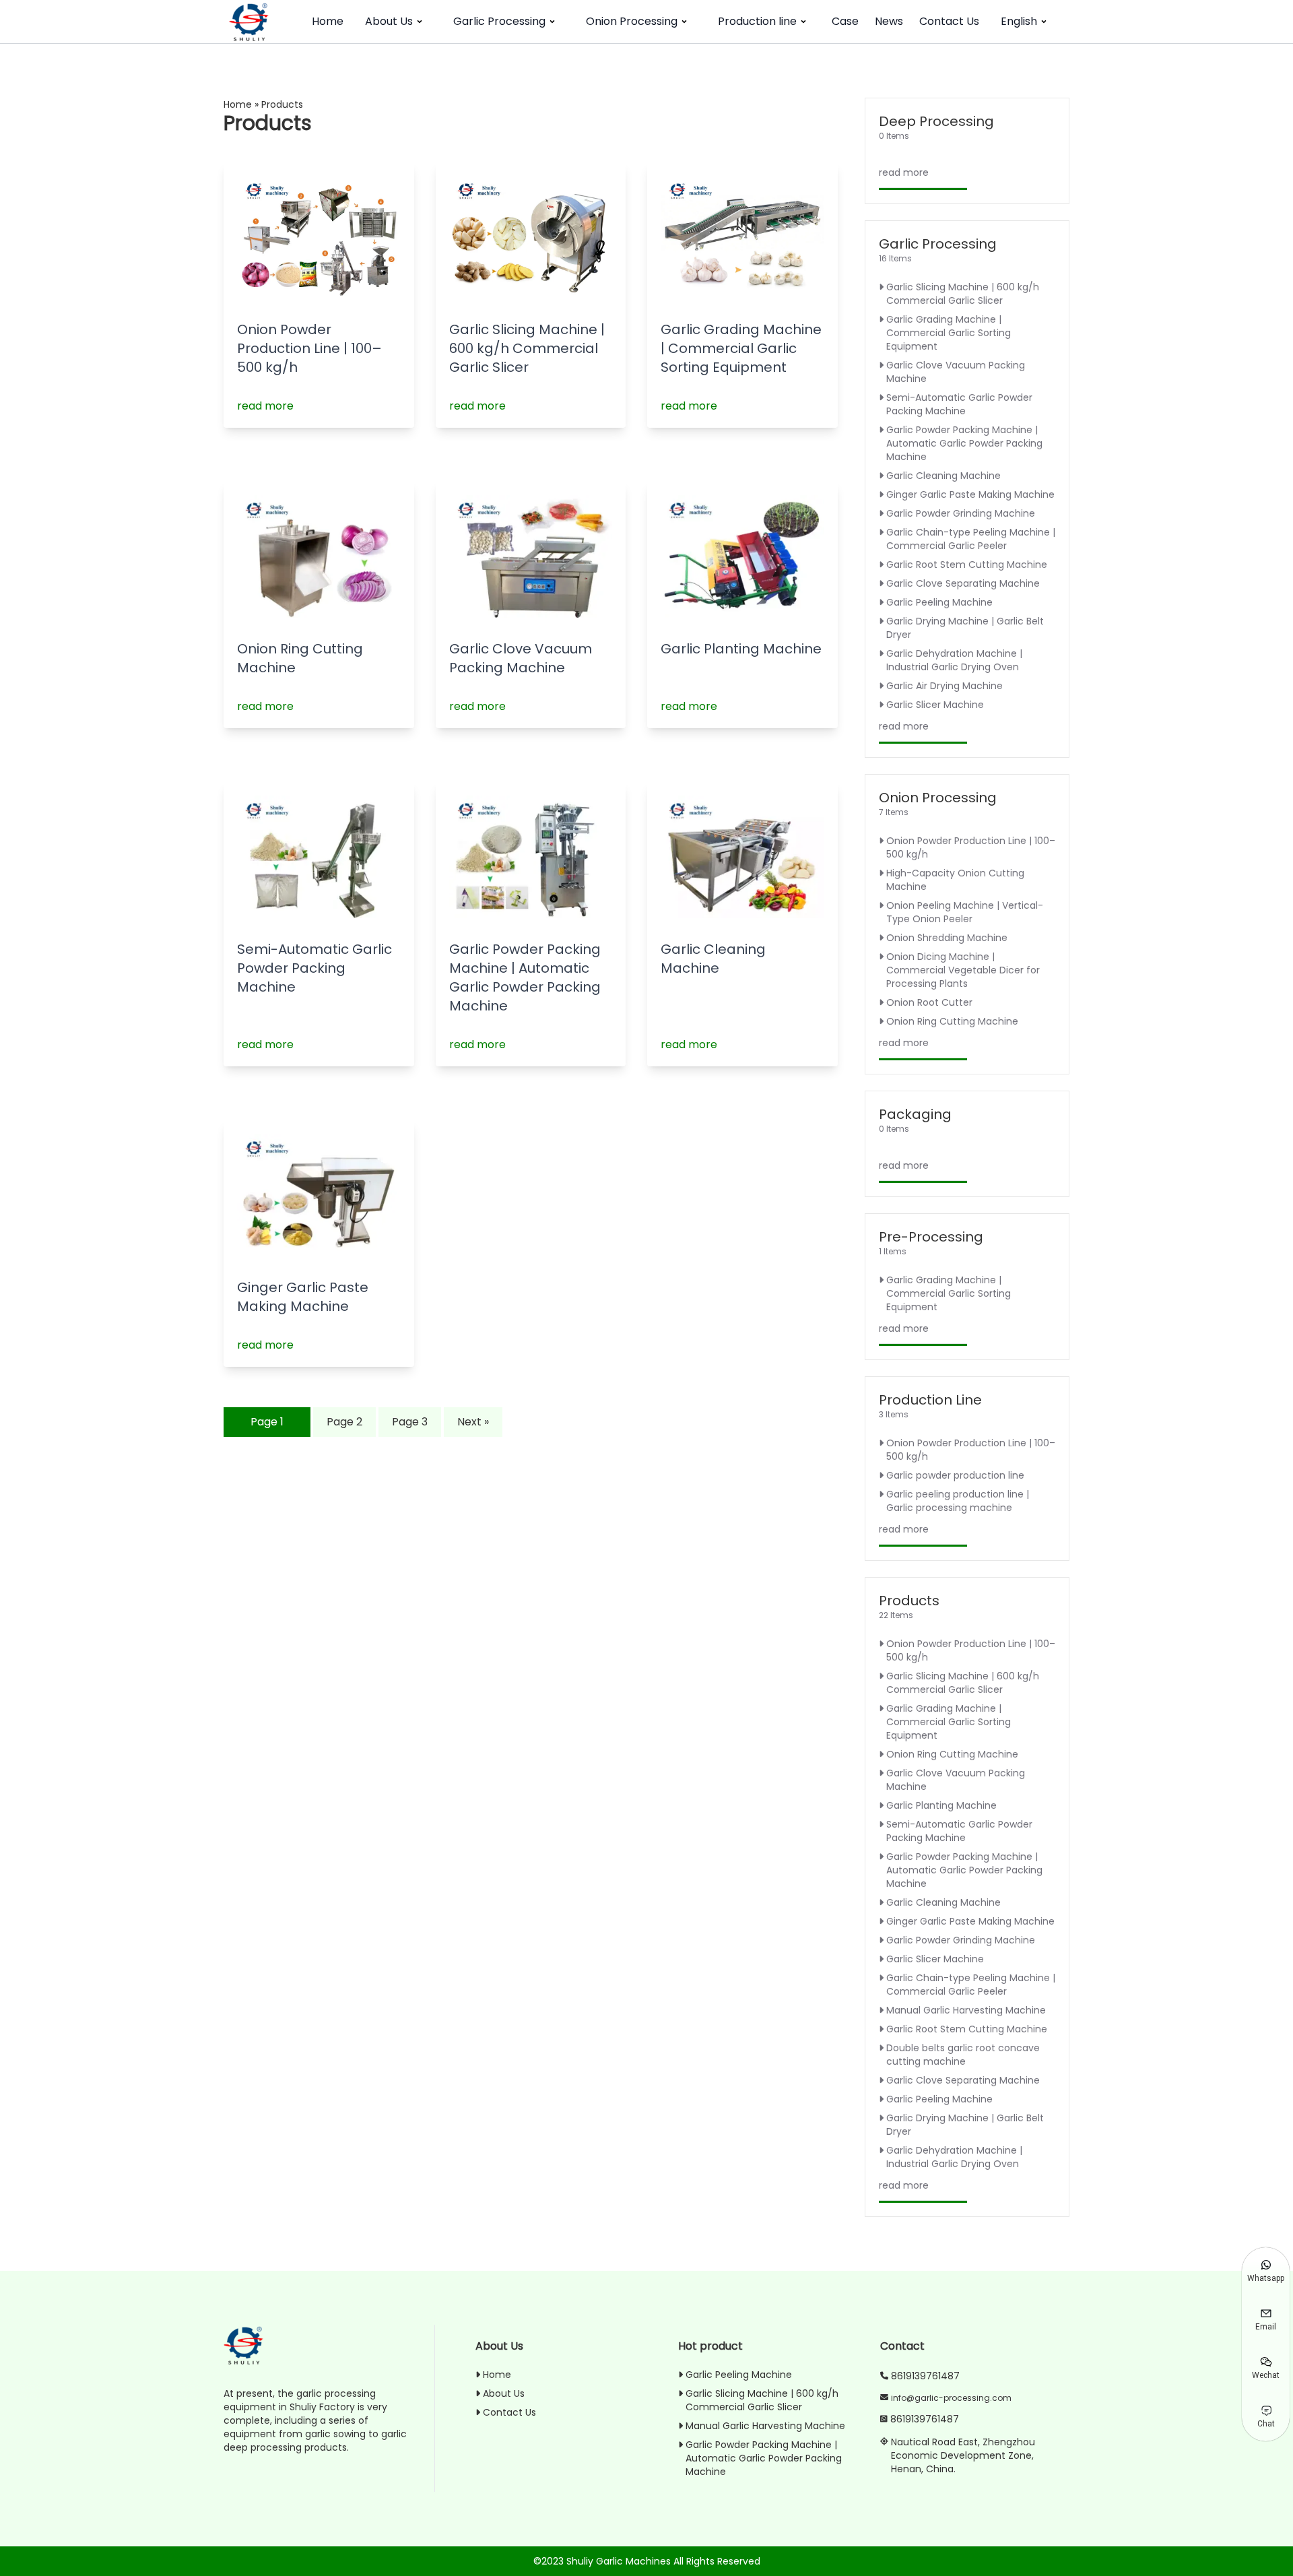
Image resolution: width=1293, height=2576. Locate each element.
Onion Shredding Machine (947, 938)
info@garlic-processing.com (951, 2398)
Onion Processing (632, 21)
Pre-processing (931, 1237)
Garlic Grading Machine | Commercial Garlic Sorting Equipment (741, 348)
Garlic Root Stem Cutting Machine (967, 565)
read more (265, 406)
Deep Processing (936, 121)
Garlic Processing (499, 21)
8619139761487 (925, 2376)
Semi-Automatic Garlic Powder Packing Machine (314, 968)
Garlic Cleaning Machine (713, 959)
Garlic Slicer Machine (935, 705)
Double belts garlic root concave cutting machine (963, 2055)
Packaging (915, 1114)
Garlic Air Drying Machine (944, 686)
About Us (389, 21)
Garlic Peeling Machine (939, 602)
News (889, 21)
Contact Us (949, 21)
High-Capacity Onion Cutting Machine (955, 880)
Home (328, 21)
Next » (473, 1422)
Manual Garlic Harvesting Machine (966, 2010)
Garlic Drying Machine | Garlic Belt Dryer (965, 628)
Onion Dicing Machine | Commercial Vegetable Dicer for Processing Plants (963, 970)
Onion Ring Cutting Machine (952, 1021)
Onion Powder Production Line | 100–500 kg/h (309, 348)
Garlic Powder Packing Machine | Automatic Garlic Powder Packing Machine (525, 977)
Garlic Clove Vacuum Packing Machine (521, 658)
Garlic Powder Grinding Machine (961, 513)
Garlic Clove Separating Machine (963, 583)
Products (909, 1601)
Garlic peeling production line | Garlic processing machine (958, 1501)
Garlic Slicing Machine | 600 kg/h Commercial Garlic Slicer (527, 348)
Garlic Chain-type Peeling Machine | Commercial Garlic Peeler (971, 539)
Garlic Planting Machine (741, 649)
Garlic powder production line (955, 1475)
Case (845, 21)
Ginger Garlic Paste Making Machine (303, 1297)
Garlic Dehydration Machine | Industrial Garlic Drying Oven (954, 660)
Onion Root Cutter (929, 1002)
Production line (757, 21)
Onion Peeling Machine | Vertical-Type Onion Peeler (965, 912)
